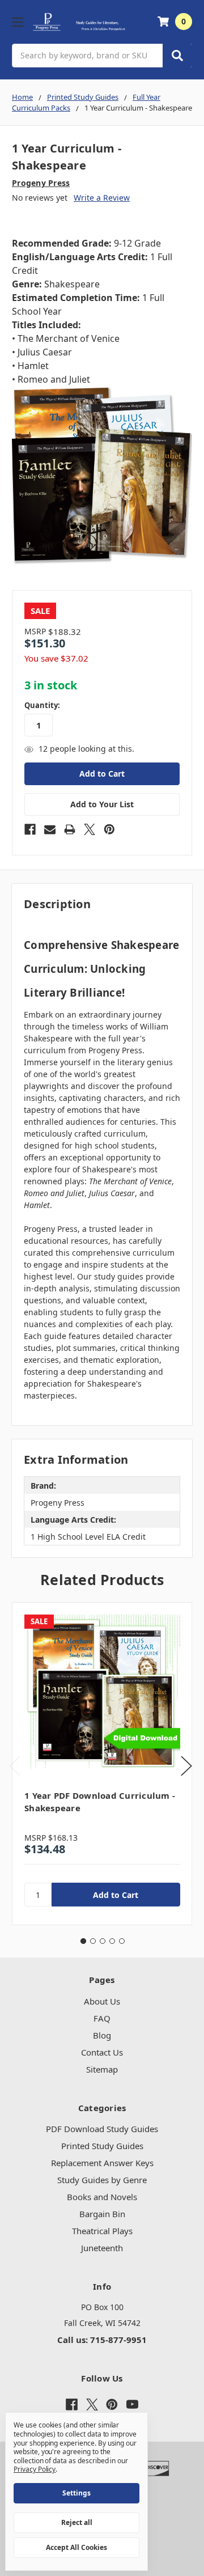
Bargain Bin (102, 2214)
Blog (102, 2035)
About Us (102, 2001)
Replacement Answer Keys (102, 2163)
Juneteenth (102, 2248)
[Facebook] (30, 829)
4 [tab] (112, 1941)
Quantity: (42, 705)
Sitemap (102, 2069)
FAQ (102, 2018)
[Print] (70, 829)
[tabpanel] (102, 1764)
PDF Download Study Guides (102, 2129)
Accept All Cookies (76, 2547)
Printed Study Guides (102, 2146)
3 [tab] (103, 1941)
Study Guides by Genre (102, 2180)
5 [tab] (122, 1941)
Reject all (77, 2522)
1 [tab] (83, 1941)
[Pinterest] (109, 829)
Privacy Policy (35, 2469)
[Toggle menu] (17, 22)
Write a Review (102, 198)
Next (186, 1766)
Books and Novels (102, 2197)
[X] (90, 829)
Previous (15, 1766)
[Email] (50, 829)
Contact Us (102, 2052)
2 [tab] (93, 1941)
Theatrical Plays (102, 2231)
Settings (76, 2493)
